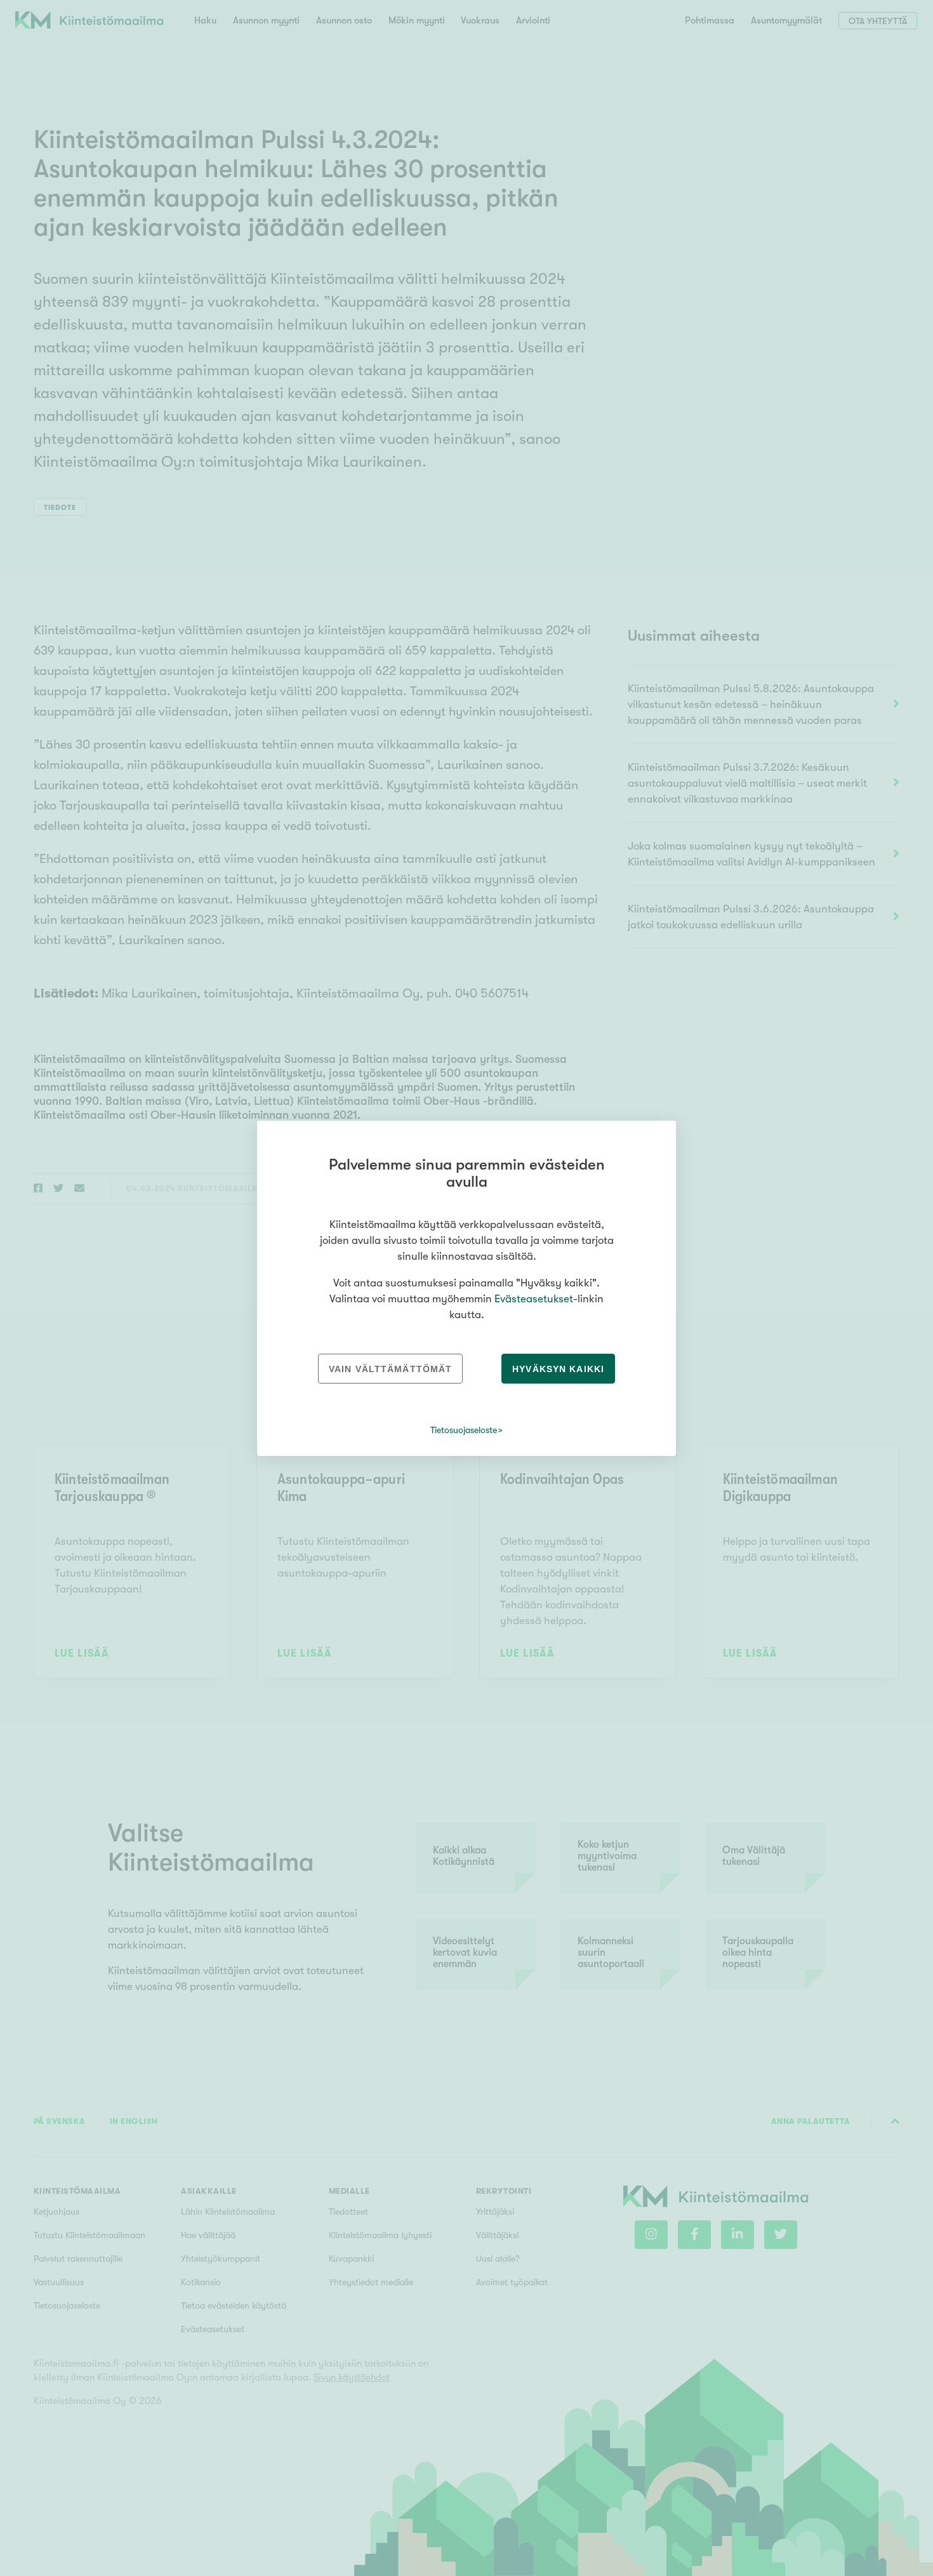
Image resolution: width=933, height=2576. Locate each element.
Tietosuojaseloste (464, 1430)
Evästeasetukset (534, 1299)
